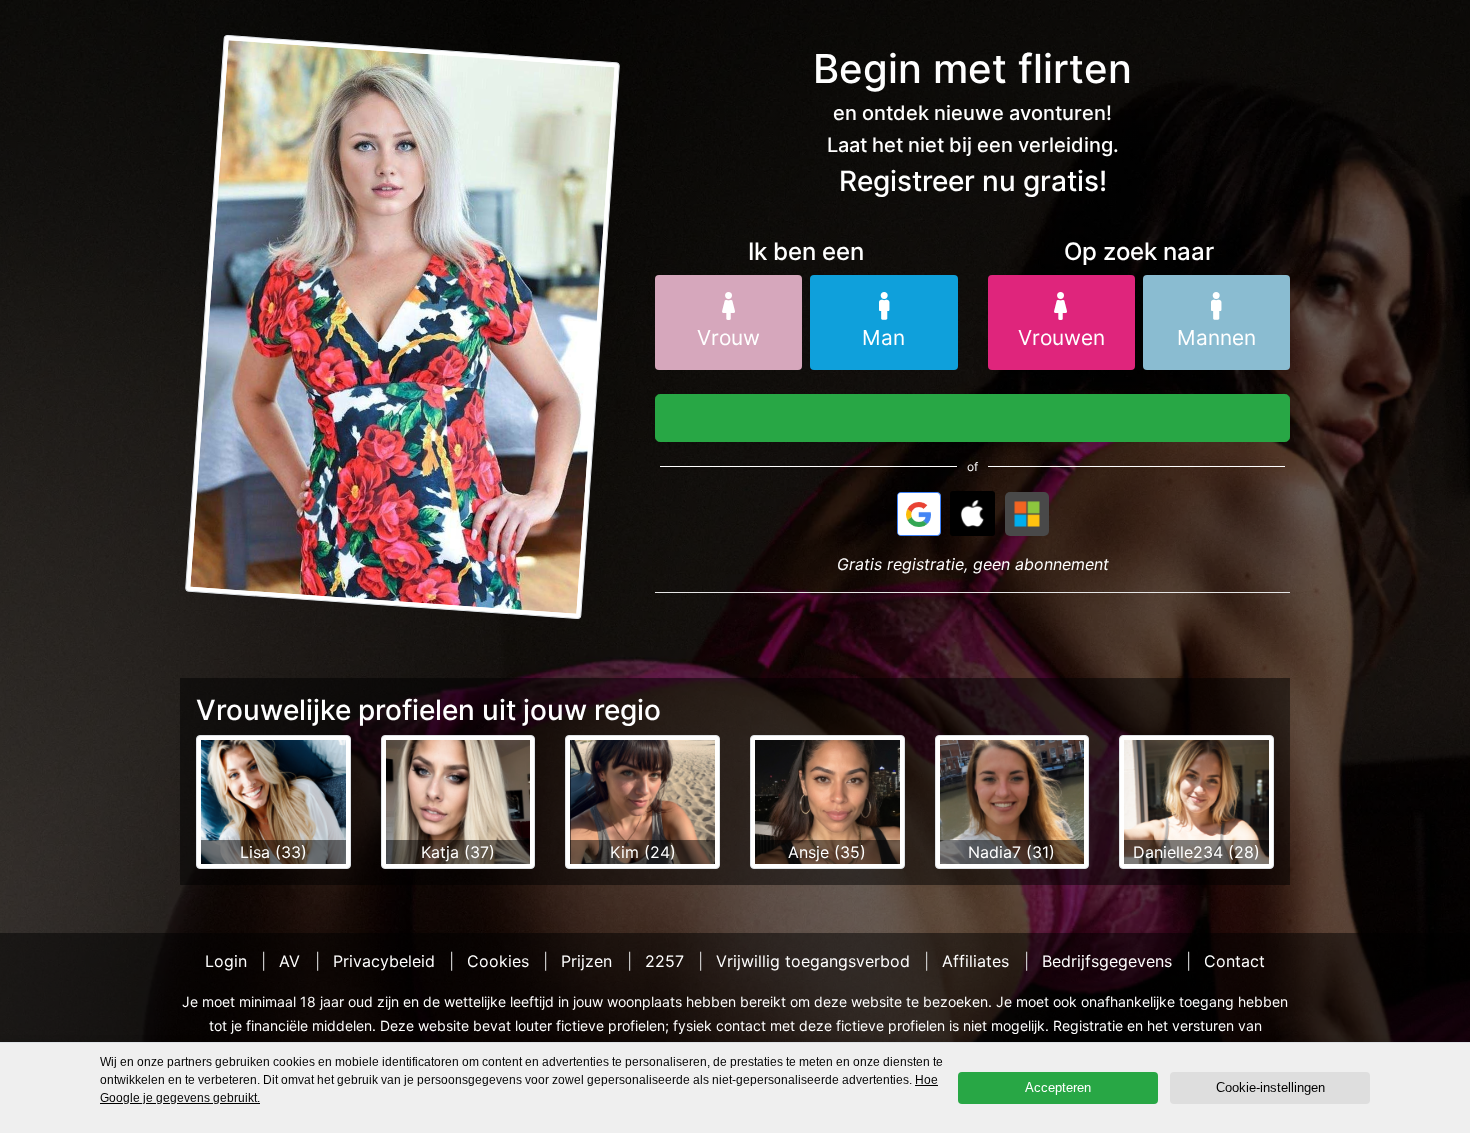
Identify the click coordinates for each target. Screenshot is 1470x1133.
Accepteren (1058, 1087)
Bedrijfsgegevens (1107, 961)
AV (289, 961)
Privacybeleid (384, 961)
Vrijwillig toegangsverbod (813, 961)
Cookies (498, 961)
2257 (664, 961)
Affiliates (975, 961)
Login (226, 961)
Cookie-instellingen (1270, 1087)
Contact (1234, 961)
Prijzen (586, 961)
